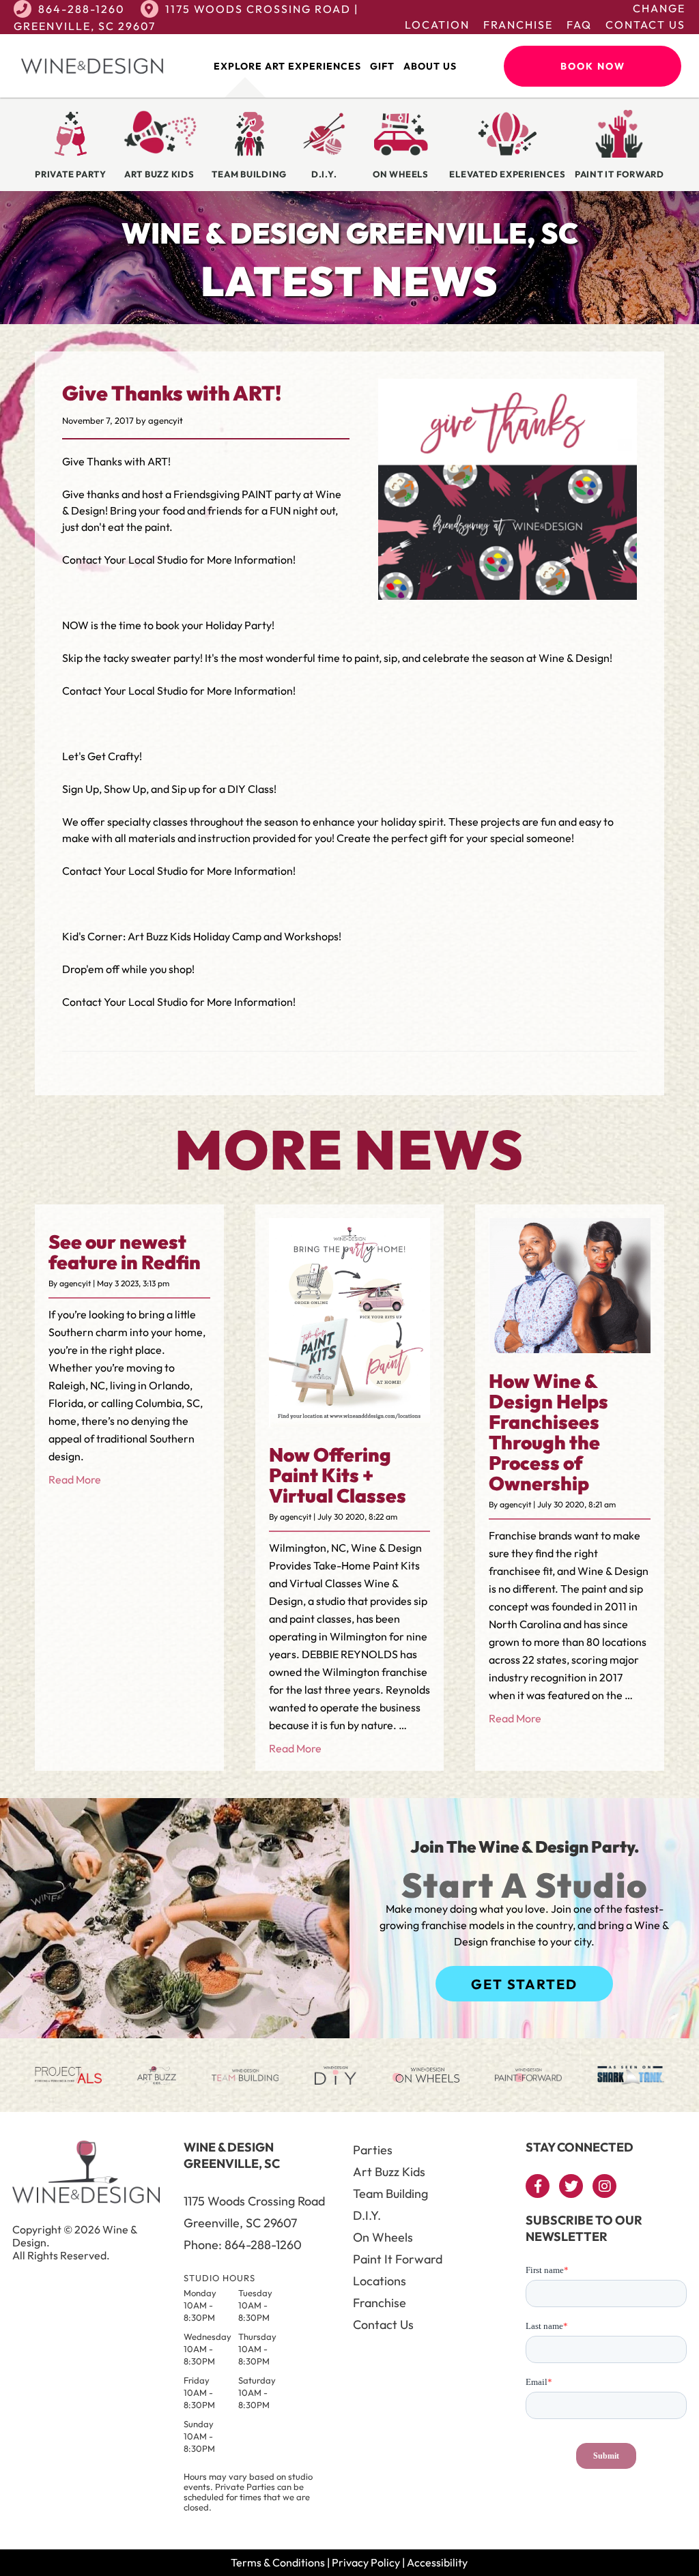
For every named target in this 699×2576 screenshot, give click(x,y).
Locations (380, 2281)
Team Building (390, 2194)
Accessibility (437, 2562)
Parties (373, 2150)
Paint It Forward (398, 2259)
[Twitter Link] (571, 2186)
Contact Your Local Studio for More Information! (179, 560)
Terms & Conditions (278, 2562)
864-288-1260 (82, 9)
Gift (382, 66)
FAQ (579, 25)
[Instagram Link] (604, 2186)
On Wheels (383, 2237)
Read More (75, 1479)
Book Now (593, 66)
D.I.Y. (367, 2215)
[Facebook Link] (538, 2186)
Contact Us (645, 25)
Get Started (524, 1984)
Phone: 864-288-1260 (243, 2245)
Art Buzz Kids (389, 2172)
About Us (430, 66)
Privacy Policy (366, 2562)
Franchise (518, 25)
